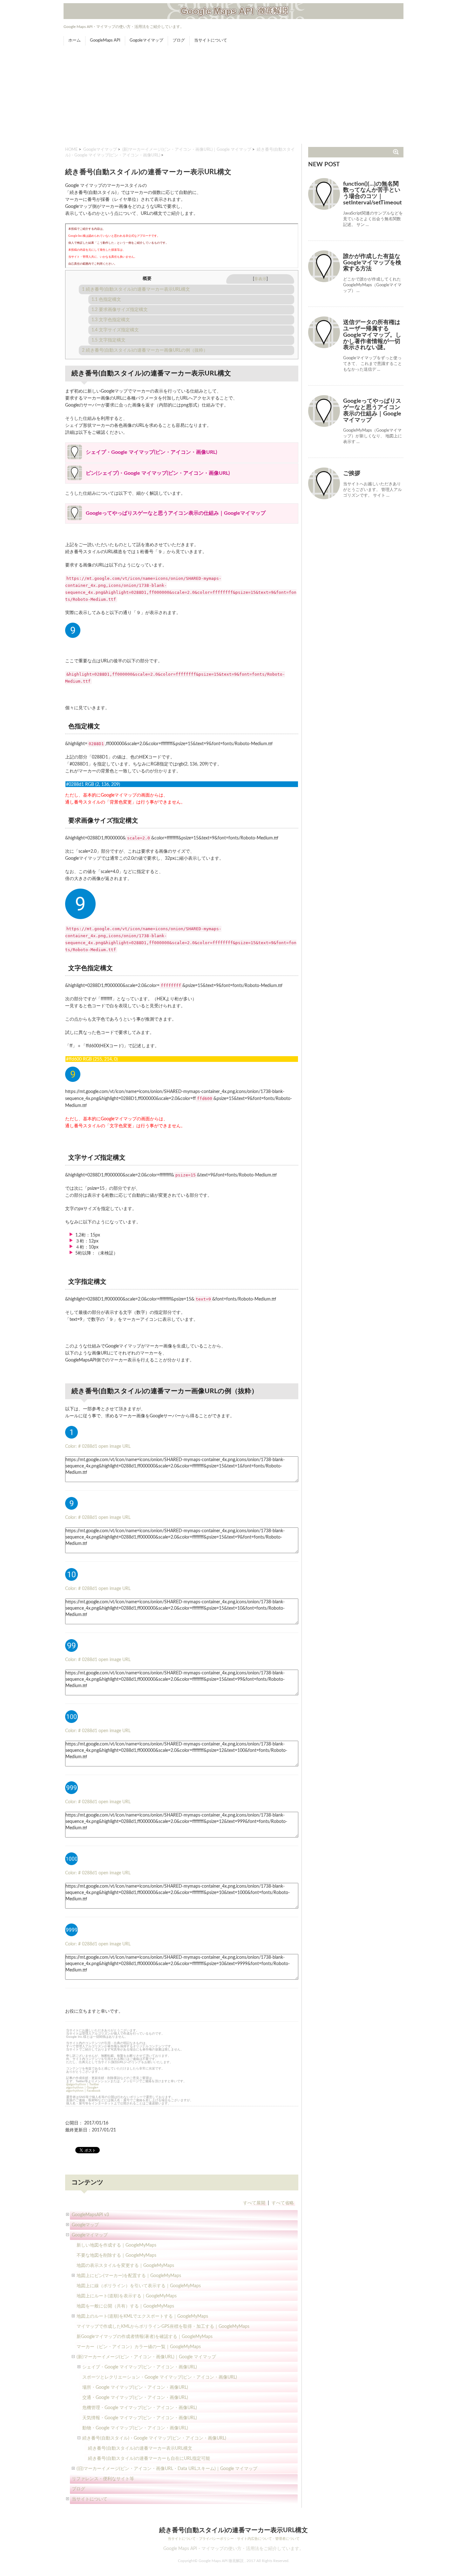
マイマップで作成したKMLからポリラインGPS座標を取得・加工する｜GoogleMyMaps (163, 2327)
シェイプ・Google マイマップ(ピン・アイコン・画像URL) (140, 2367)
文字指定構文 (108, 340)
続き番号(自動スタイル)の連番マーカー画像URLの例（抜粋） (145, 350)
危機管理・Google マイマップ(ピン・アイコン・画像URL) (140, 2408)
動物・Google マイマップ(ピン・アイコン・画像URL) (135, 2428)
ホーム (74, 40)
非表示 (260, 279)
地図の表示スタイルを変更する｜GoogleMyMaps (125, 2266)
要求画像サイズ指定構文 (120, 310)
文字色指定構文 (111, 320)
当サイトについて (211, 40)
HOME (71, 150)
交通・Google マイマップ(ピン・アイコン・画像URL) (135, 2398)
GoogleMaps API (105, 40)
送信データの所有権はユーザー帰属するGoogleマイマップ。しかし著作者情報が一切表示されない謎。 (372, 335)
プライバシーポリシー (216, 2539)
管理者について (287, 2539)
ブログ (179, 40)
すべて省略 (283, 2203)
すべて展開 (254, 2203)
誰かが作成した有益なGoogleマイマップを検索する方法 (372, 263)
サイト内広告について (254, 2539)
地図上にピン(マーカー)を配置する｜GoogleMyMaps (129, 2276)
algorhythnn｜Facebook (83, 2091)
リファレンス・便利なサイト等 (103, 2479)
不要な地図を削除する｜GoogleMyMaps (116, 2255)
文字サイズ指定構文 (115, 330)
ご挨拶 (352, 473)
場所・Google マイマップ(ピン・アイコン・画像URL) (135, 2387)
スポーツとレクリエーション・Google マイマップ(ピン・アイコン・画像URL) (160, 2377)
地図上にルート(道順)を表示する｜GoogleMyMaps (127, 2296)
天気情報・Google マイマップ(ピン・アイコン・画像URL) (140, 2418)
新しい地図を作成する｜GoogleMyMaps (116, 2245)
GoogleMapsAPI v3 (90, 2215)
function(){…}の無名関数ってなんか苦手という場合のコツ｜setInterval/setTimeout (372, 193)
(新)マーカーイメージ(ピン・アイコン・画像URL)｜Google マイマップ (187, 150)
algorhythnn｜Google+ (82, 2088)
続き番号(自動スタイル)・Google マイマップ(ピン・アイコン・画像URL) (154, 2438)
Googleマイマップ (100, 150)
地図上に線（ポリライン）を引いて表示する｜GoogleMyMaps (139, 2286)
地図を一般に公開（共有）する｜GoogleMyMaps (125, 2306)
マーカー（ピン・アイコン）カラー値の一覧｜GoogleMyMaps (139, 2347)
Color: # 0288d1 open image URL (98, 1447)
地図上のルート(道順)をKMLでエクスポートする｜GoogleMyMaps (142, 2316)
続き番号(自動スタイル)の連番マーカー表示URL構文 (136, 289)
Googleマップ (85, 2225)
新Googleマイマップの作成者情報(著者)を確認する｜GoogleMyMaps (145, 2337)
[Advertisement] (233, 96)
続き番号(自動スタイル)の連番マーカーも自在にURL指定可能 (149, 2459)
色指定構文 (106, 300)
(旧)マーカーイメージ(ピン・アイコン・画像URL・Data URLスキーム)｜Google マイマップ (167, 2469)
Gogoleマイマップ (146, 40)
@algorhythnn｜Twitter (83, 2084)
